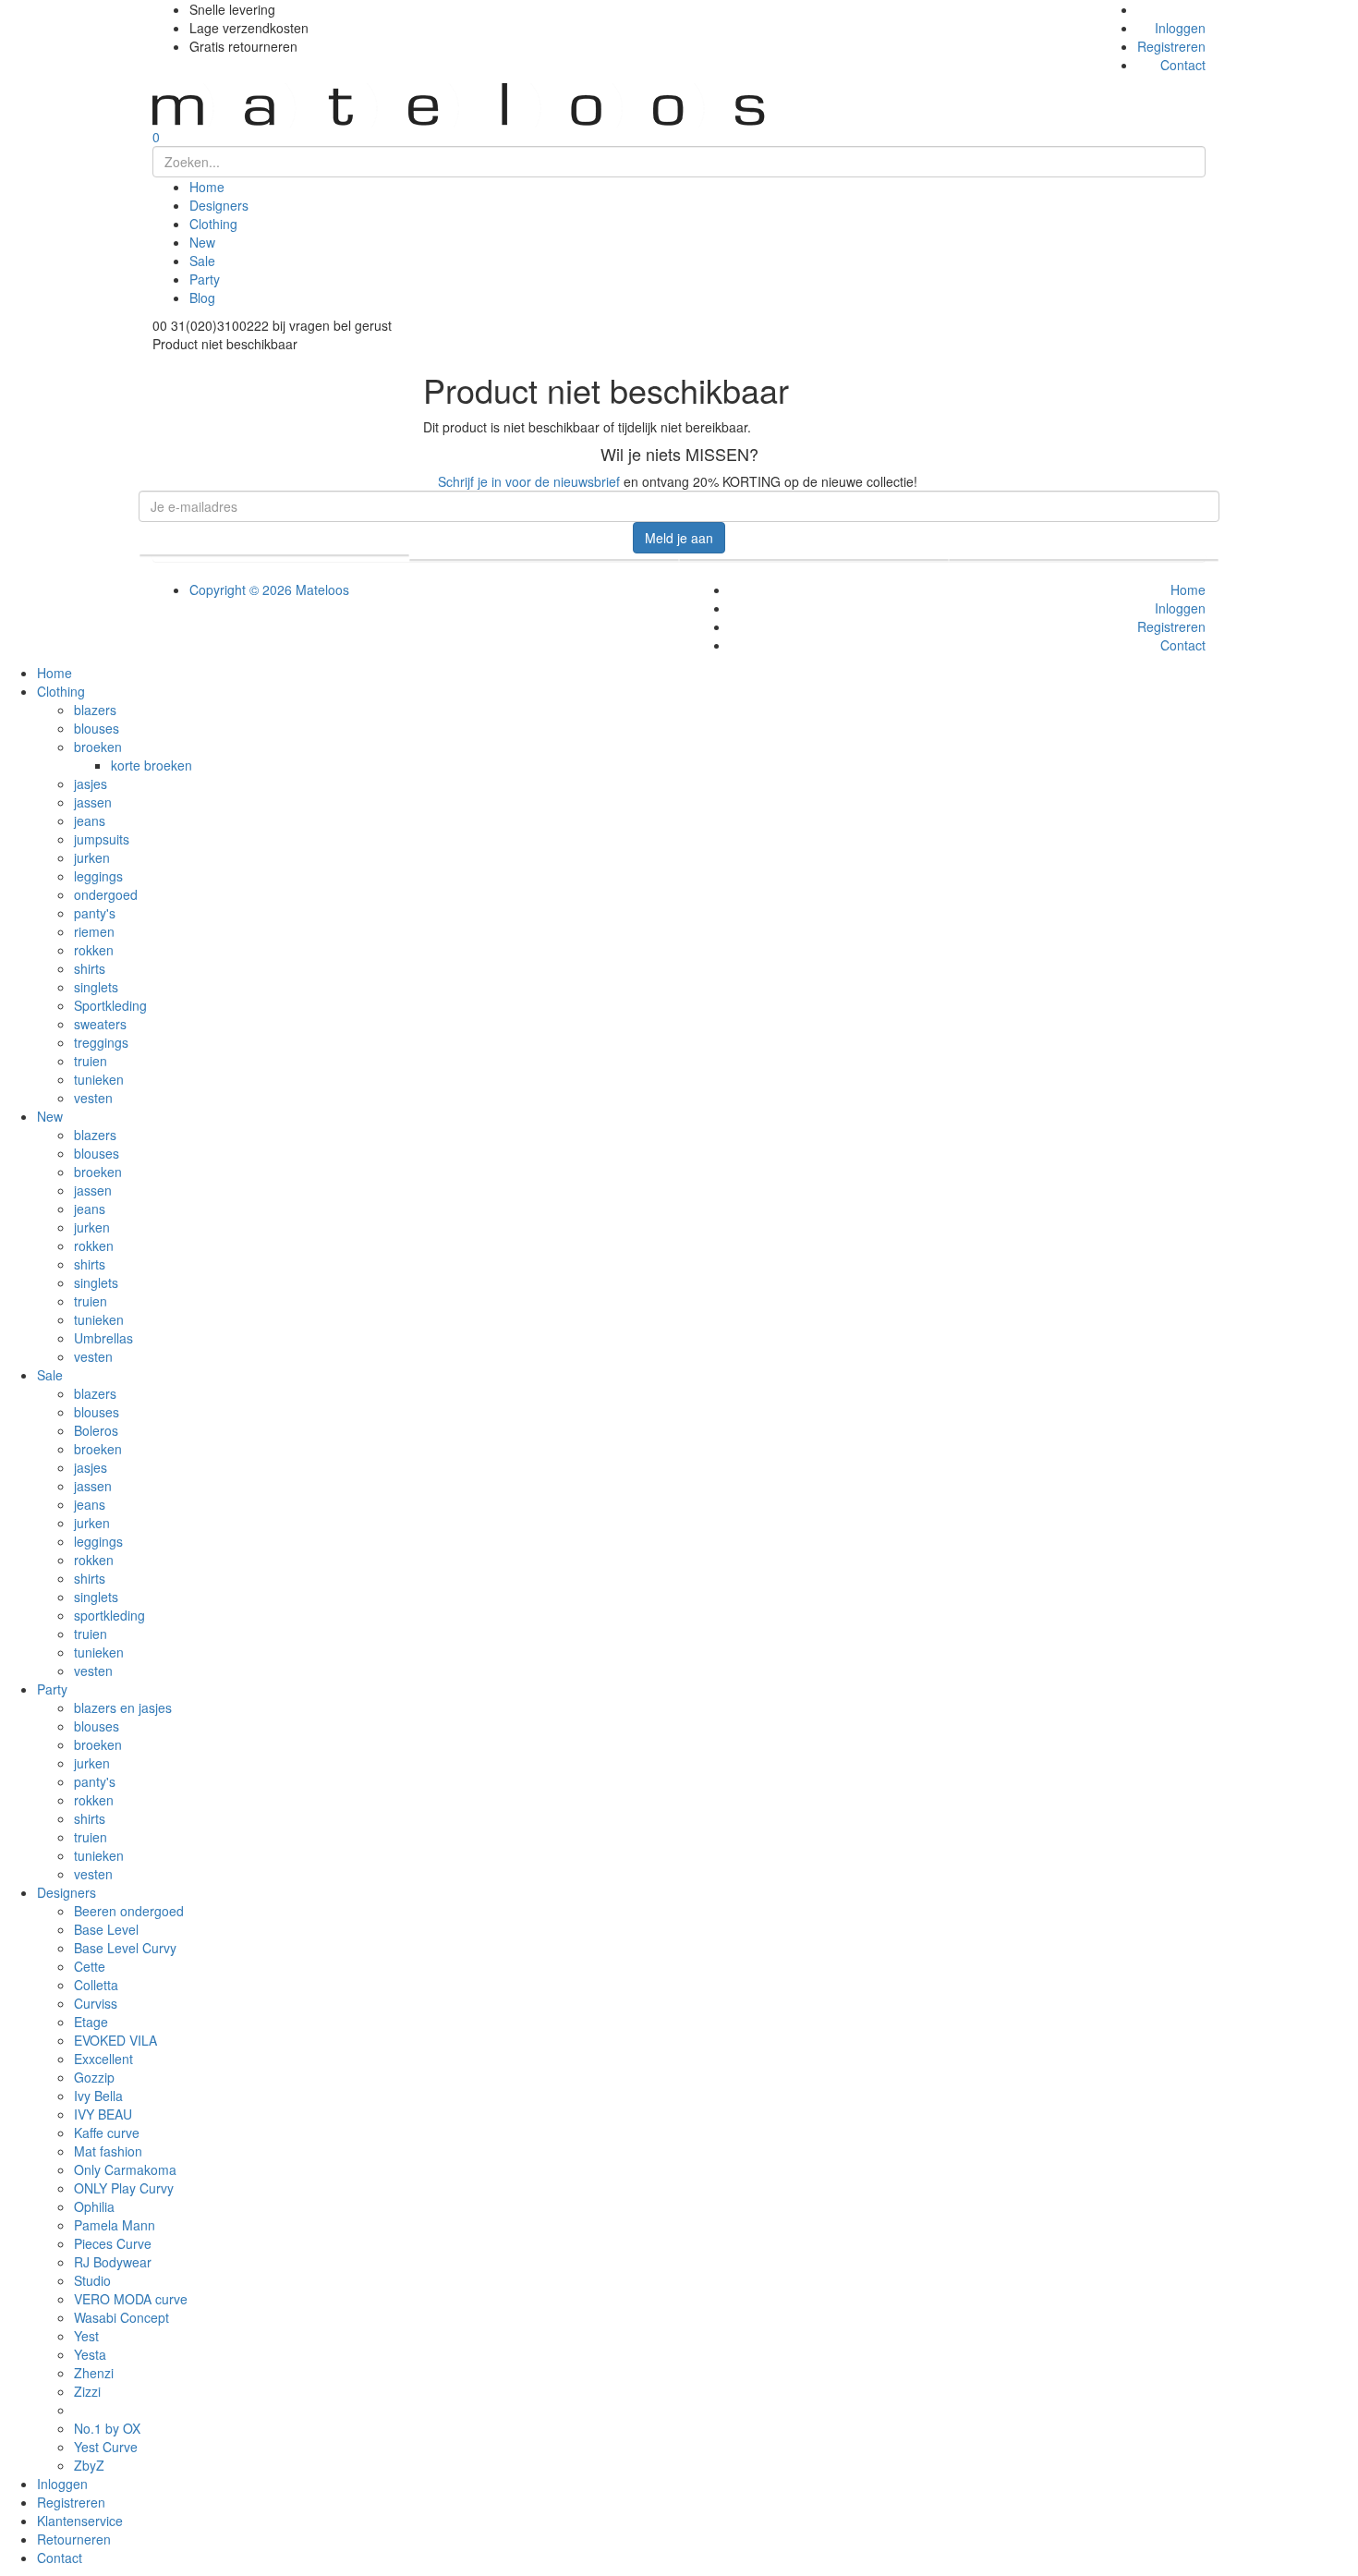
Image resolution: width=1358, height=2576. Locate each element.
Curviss (96, 2003)
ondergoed (106, 894)
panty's (95, 913)
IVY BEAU (103, 2114)
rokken (94, 950)
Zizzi (87, 2391)
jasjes (91, 784)
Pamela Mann (115, 2225)
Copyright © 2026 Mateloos (269, 589)
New (202, 242)
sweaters (100, 1024)
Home (207, 187)
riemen (94, 931)
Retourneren (74, 2539)
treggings (101, 1042)
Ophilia (94, 2206)
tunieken (99, 1079)
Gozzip (94, 2077)
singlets (96, 987)
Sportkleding (110, 1005)
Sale (202, 261)
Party (205, 279)
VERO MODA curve (131, 2299)
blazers (95, 710)
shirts (90, 968)
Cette (90, 1966)
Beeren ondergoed (129, 1911)
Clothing (213, 224)
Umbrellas (103, 1338)
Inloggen (1180, 28)
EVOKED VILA (115, 2040)
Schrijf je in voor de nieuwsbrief (529, 481)
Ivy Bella (98, 2096)
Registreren (1171, 46)
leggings (98, 876)
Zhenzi (94, 2373)
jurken (92, 857)
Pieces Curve (113, 2243)
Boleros (96, 1430)
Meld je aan (679, 538)
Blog (202, 298)
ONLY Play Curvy (124, 2188)
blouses (97, 728)
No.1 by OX (107, 2428)
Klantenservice (80, 2521)
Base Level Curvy (125, 1948)
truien (91, 1061)
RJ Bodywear (113, 2262)
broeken (98, 747)
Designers (219, 205)
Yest (86, 2336)
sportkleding (109, 1615)
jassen (93, 802)
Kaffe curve (107, 2132)
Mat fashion (108, 2151)
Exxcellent (103, 2059)
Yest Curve (106, 2447)
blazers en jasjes (123, 1707)
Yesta (90, 2354)
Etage (91, 2022)
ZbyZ (89, 2465)
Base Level (106, 1929)
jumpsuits (102, 839)
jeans (90, 820)
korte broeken (152, 765)
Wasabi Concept (121, 2317)
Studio (92, 2280)
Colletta (96, 1985)
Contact (1183, 65)
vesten (93, 1098)
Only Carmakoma (125, 2169)
